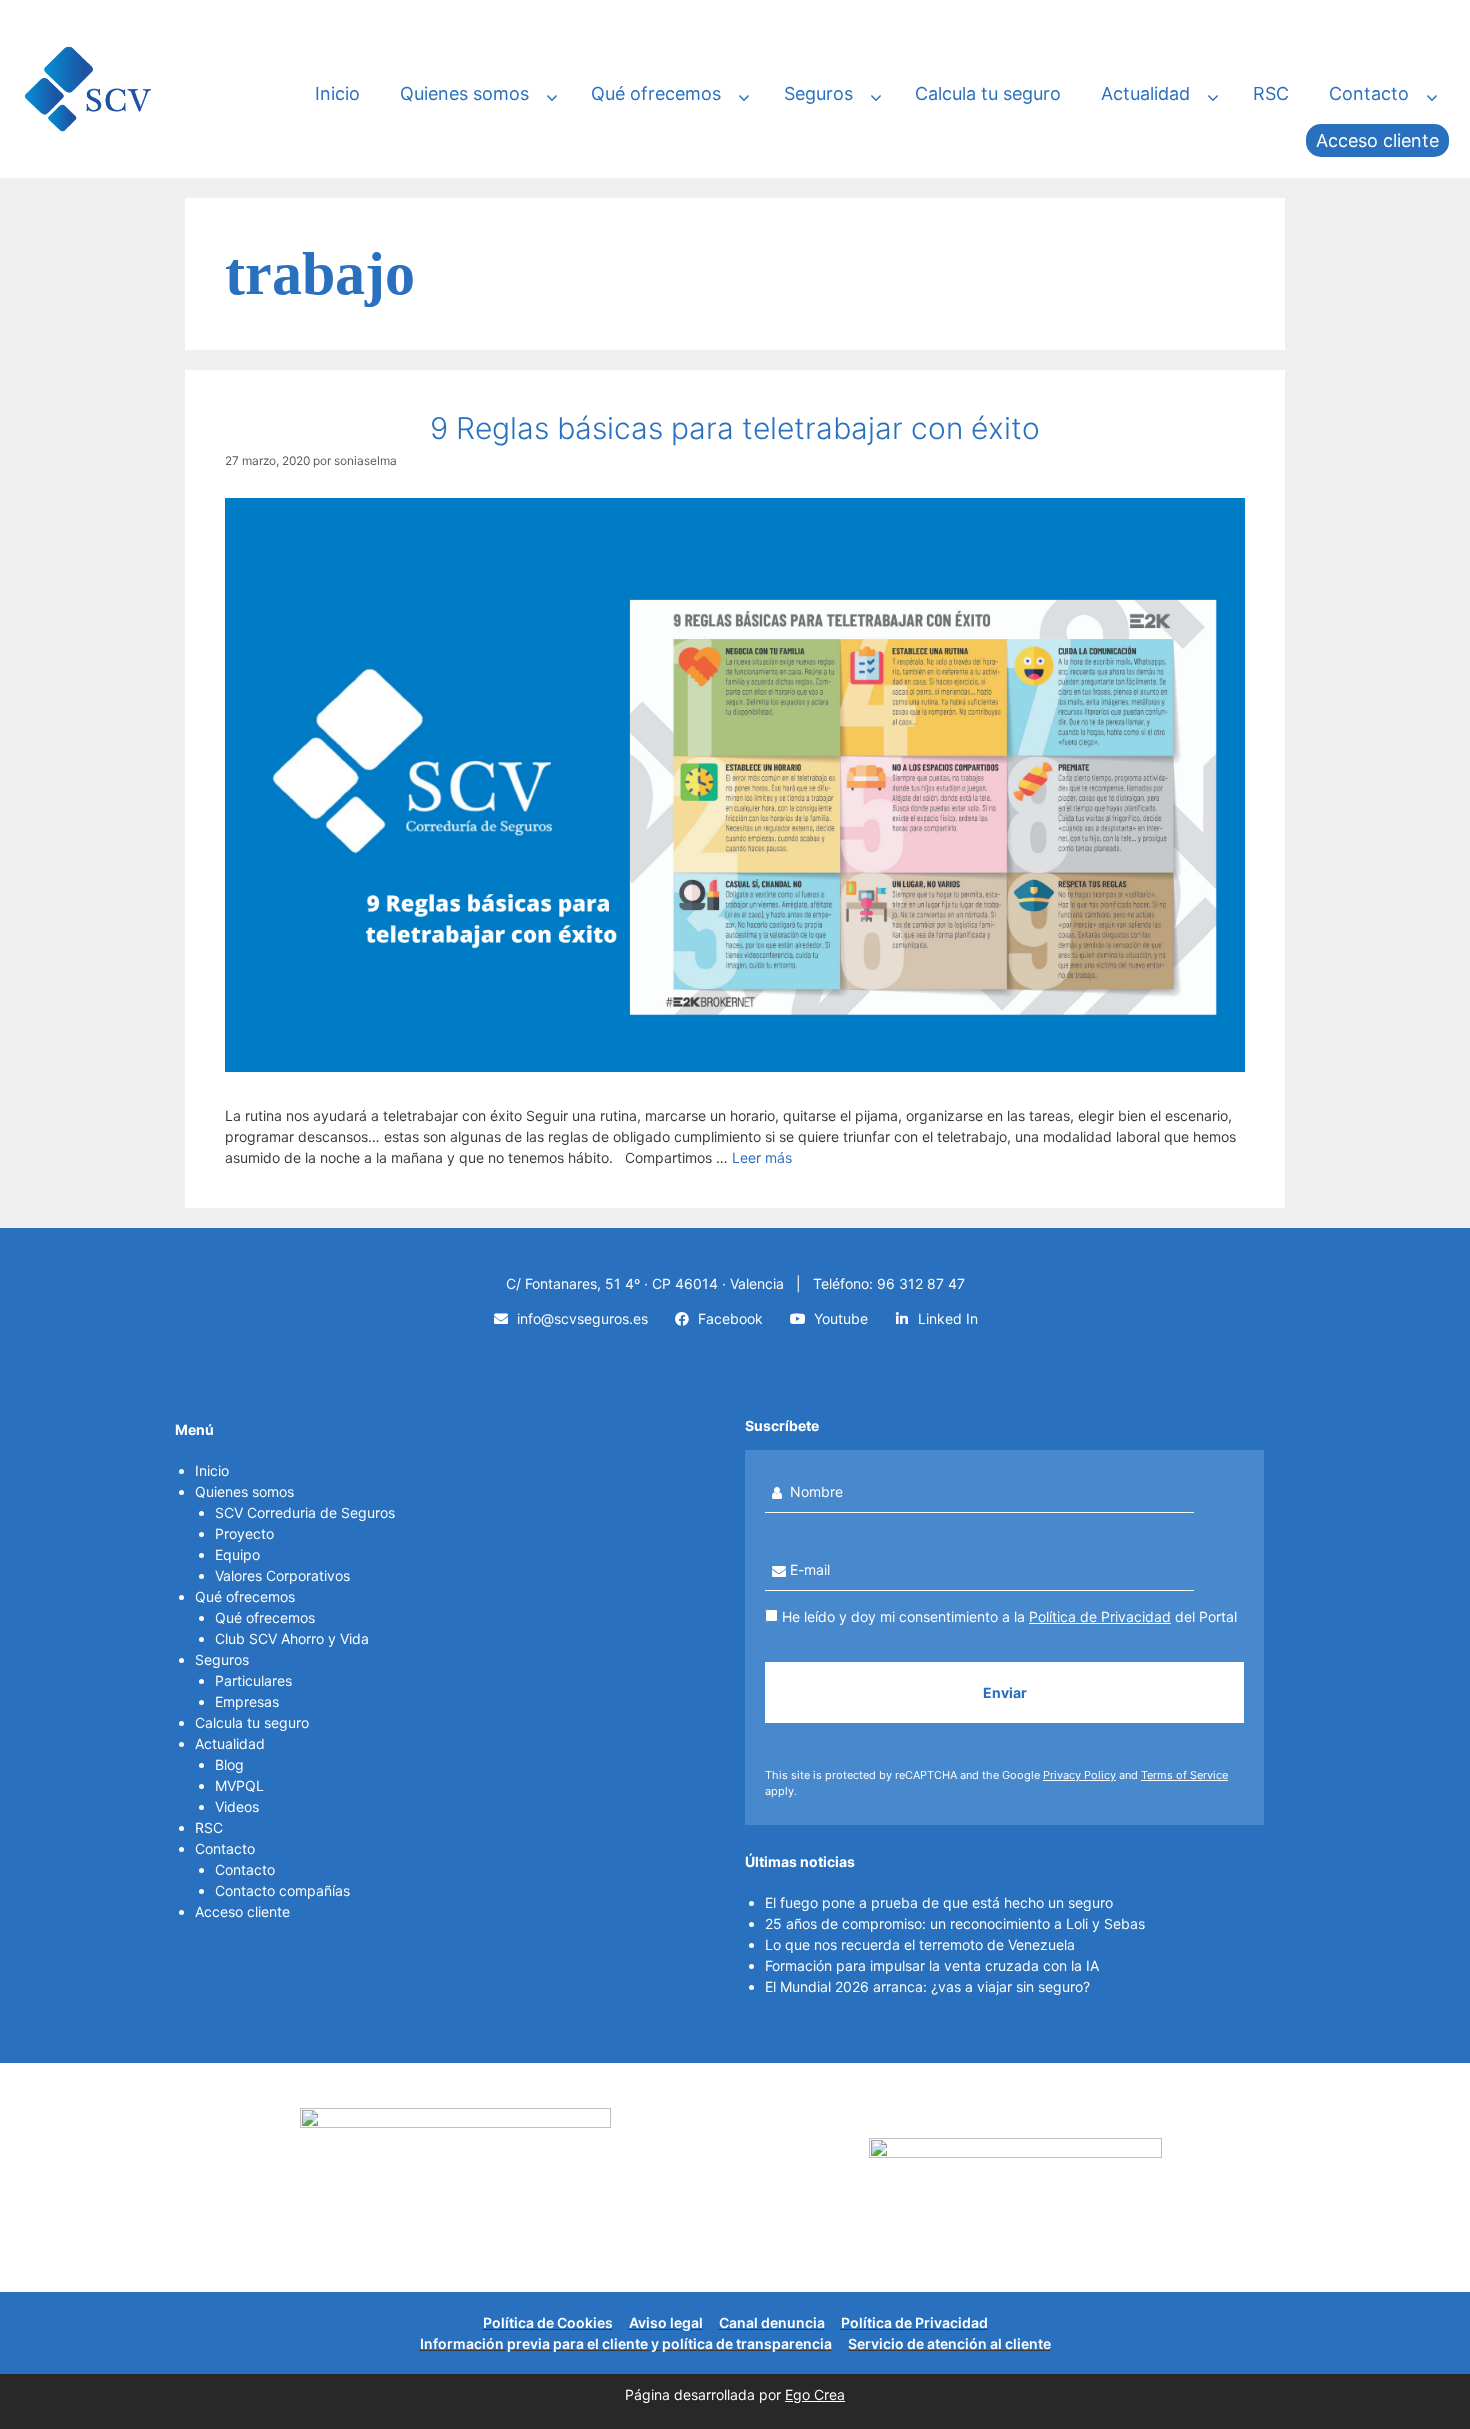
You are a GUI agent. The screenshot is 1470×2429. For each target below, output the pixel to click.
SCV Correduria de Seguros (305, 1512)
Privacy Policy (1079, 1775)
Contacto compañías (282, 1890)
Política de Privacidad (1100, 1616)
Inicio (337, 93)
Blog (229, 1764)
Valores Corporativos (282, 1575)
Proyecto (244, 1533)
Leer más (762, 1157)
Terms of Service (1184, 1775)
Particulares (253, 1680)
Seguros (818, 93)
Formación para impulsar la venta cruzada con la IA (932, 1965)
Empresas (247, 1701)
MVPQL (239, 1785)
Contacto (1369, 93)
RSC (1271, 93)
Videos (237, 1806)
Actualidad (1145, 93)
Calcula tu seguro (988, 93)
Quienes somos (464, 93)
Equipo (237, 1554)
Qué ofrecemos (656, 93)
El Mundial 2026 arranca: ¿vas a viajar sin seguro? (927, 1986)
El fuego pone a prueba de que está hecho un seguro (939, 1902)
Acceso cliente (1377, 140)
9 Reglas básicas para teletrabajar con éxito (735, 428)
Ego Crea (815, 2394)
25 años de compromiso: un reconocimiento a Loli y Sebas (955, 1923)
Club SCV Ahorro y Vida (292, 1638)
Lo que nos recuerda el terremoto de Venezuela (920, 1944)
